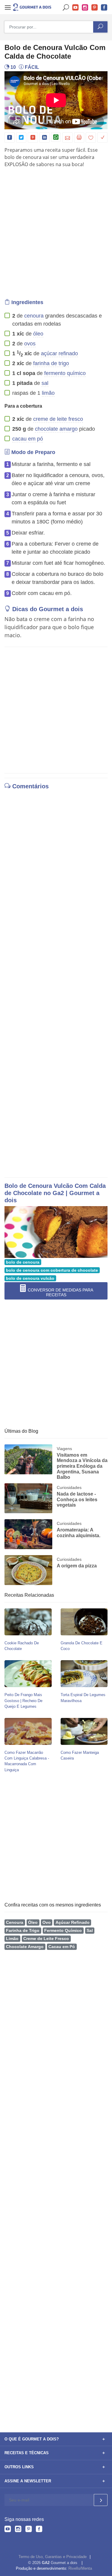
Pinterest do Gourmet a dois (95, 8)
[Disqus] (56, 875)
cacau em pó (28, 439)
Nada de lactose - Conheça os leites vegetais (77, 1499)
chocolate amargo (56, 429)
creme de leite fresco (58, 419)
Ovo (47, 1922)
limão (48, 393)
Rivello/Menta (80, 2568)
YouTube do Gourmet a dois (76, 8)
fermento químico (65, 373)
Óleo (33, 1922)
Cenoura (15, 1922)
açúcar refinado (59, 353)
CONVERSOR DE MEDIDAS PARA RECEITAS (60, 1292)
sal (45, 383)
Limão (12, 1939)
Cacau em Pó (62, 1947)
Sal (90, 1931)
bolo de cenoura (23, 1262)
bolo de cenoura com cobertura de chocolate (52, 1270)
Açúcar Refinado (73, 1922)
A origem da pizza (77, 1566)
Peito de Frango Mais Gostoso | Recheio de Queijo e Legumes (23, 1700)
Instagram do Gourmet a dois (85, 8)
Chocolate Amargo (25, 1947)
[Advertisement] (56, 232)
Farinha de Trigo (23, 1931)
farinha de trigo (51, 363)
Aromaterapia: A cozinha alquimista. (79, 1533)
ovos (30, 344)
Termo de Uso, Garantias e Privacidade (53, 2557)
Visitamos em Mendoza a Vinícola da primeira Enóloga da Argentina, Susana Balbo (82, 1466)
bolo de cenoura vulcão (30, 1278)
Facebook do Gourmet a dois (104, 8)
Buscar (66, 8)
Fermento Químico (63, 1931)
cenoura (34, 316)
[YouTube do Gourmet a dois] (8, 2530)
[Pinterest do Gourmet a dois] (29, 2530)
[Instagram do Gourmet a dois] (18, 2530)
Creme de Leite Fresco (46, 1939)
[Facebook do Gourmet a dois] (39, 2530)
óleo (38, 334)
